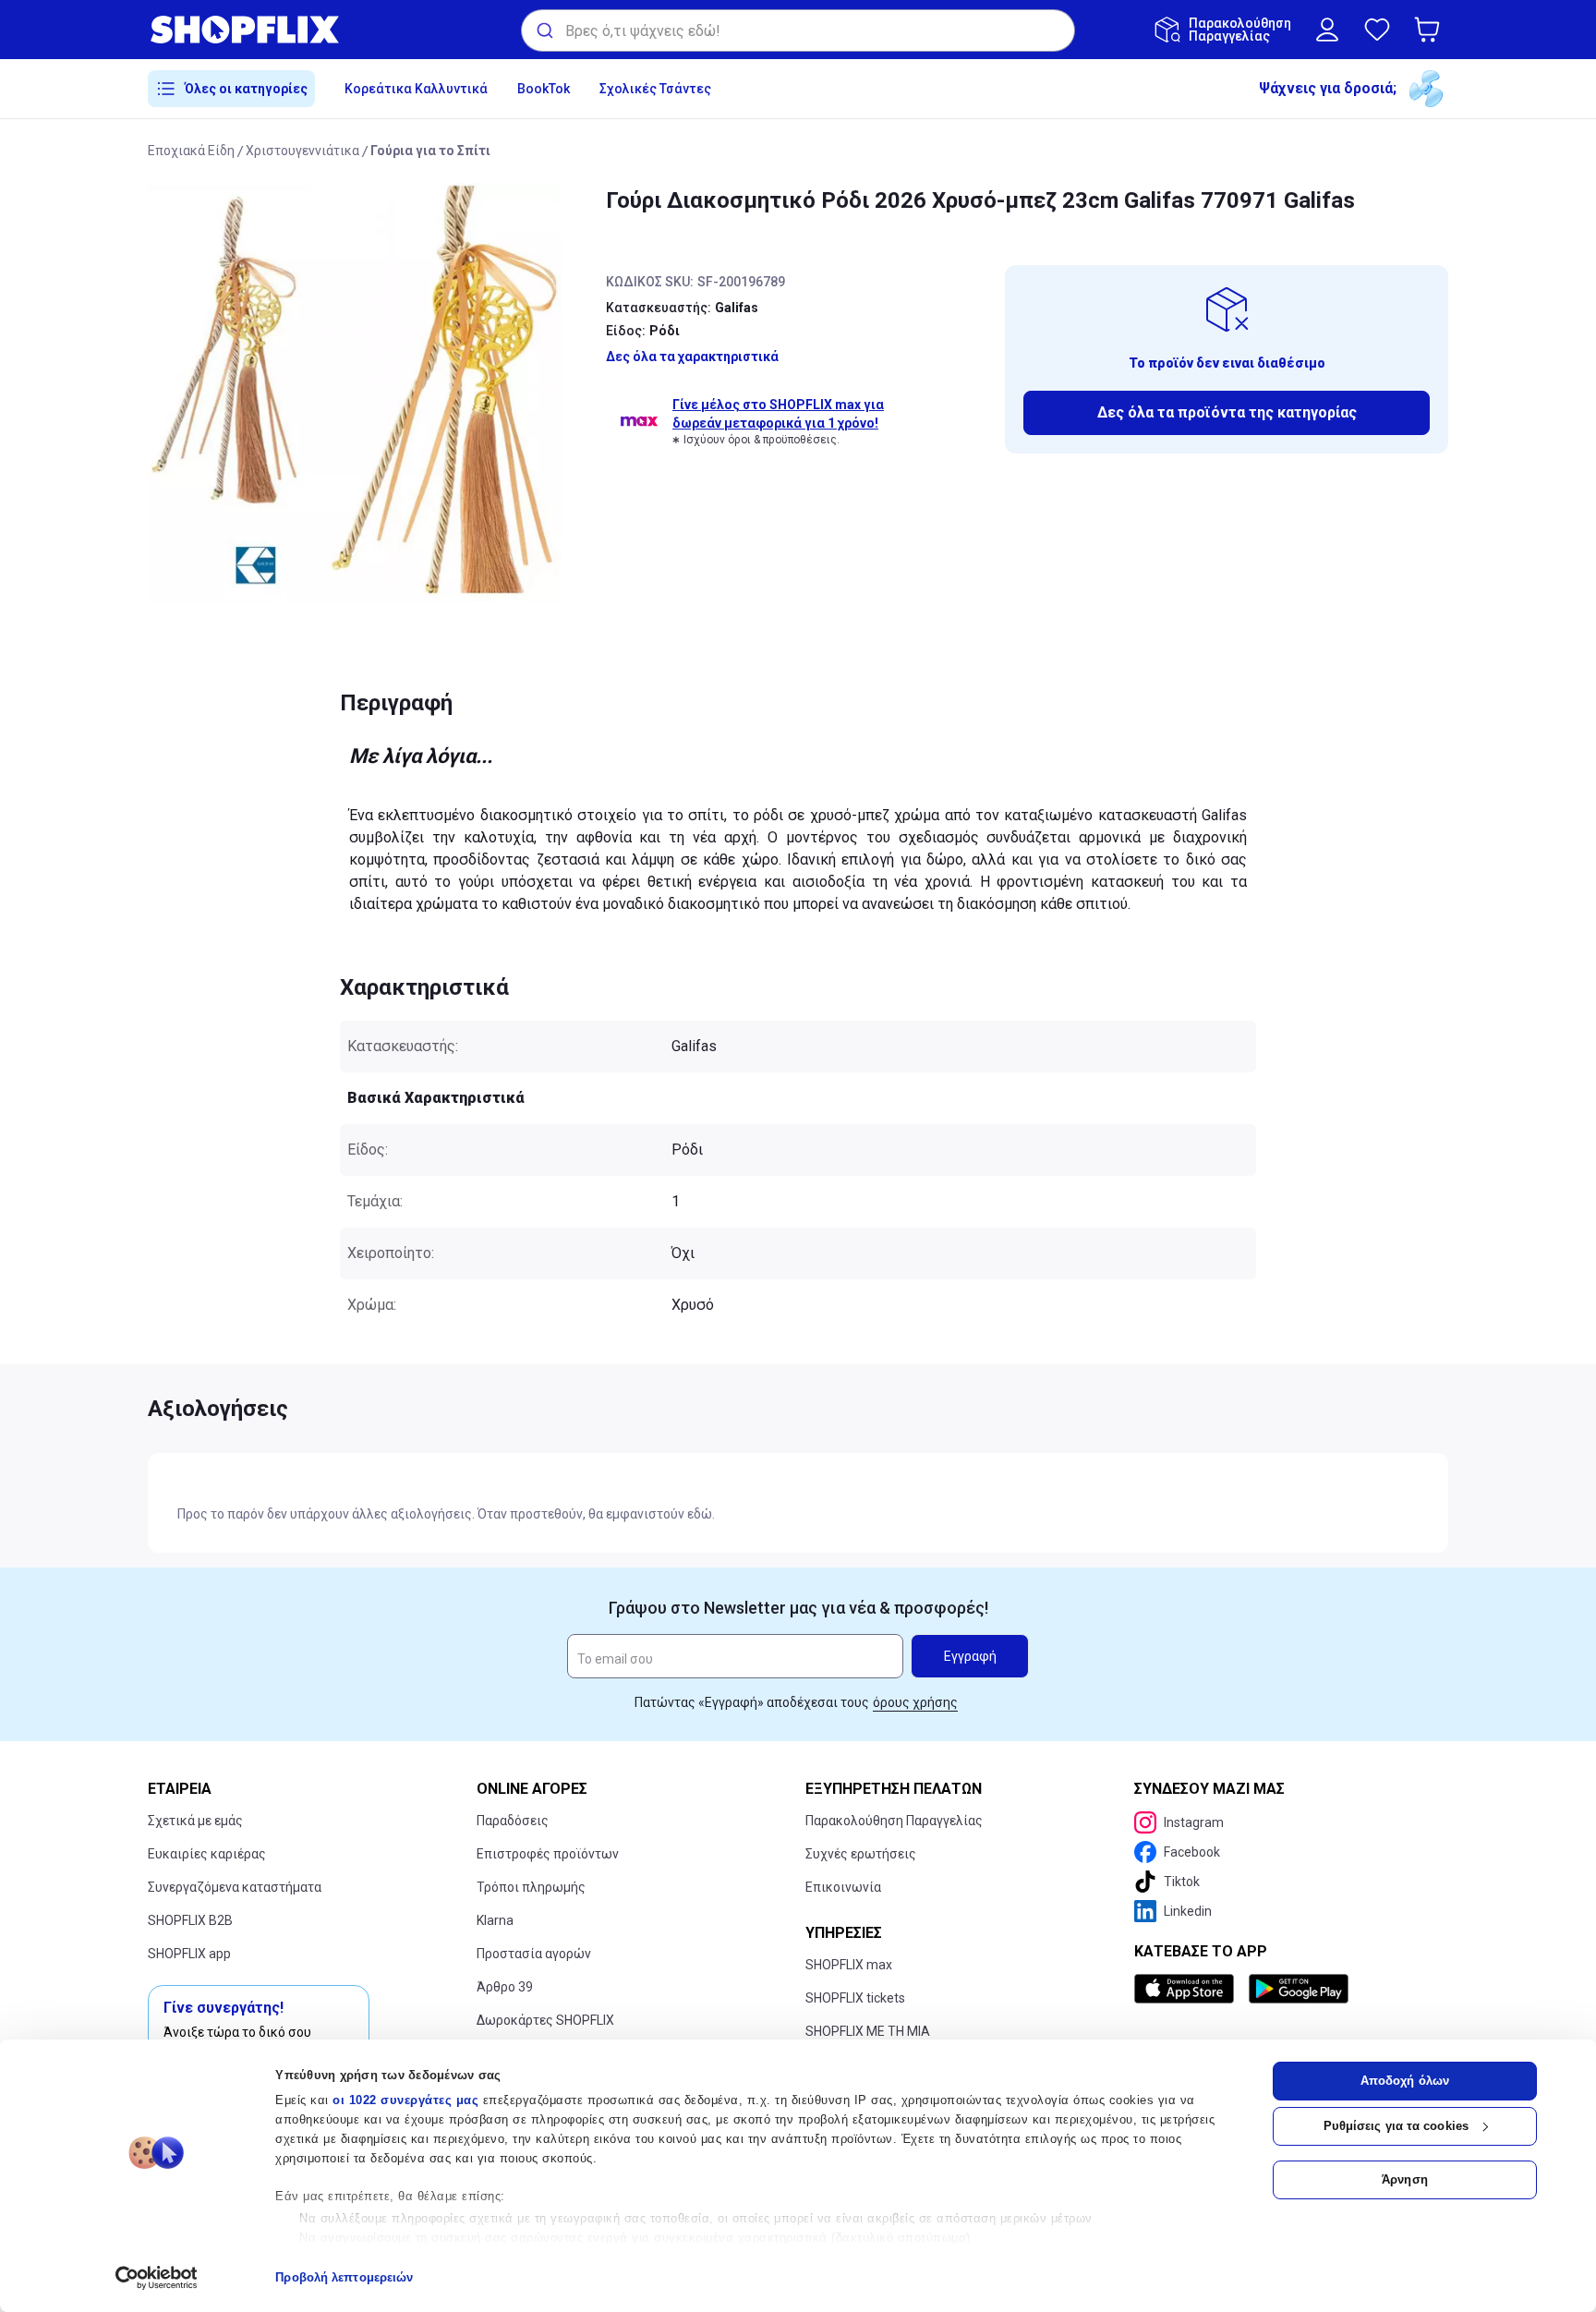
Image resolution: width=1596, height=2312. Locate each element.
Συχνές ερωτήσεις (861, 1854)
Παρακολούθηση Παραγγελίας (894, 1821)
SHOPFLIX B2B (190, 1920)
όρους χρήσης (915, 1702)
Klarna (495, 1920)
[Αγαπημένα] (1377, 30)
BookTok (544, 89)
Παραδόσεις (513, 1821)
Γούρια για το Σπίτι (430, 151)
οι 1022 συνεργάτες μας (405, 2100)
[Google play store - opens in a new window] (1299, 1989)
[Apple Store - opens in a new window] (1188, 1989)
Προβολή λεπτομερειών (344, 2277)
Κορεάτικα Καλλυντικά (416, 89)
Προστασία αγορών (534, 1954)
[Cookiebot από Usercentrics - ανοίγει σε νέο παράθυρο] (157, 2278)
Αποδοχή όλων (1405, 2081)
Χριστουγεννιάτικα (302, 151)
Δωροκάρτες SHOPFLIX (545, 2020)
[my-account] (1327, 30)
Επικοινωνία (843, 1887)
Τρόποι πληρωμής (531, 1887)
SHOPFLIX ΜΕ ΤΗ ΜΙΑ (868, 2031)
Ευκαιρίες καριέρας (207, 1854)
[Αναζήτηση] (544, 30)
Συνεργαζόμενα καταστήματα (235, 1887)
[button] (1431, 30)
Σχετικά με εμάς (195, 1821)
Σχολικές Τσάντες (655, 89)
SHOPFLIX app (189, 1954)
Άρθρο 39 (505, 1987)
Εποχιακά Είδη (191, 151)
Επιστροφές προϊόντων (548, 1854)
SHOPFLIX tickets (855, 1998)
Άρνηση (1405, 2179)
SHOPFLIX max (849, 1965)
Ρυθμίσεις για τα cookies (1396, 2126)
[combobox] (798, 30)
